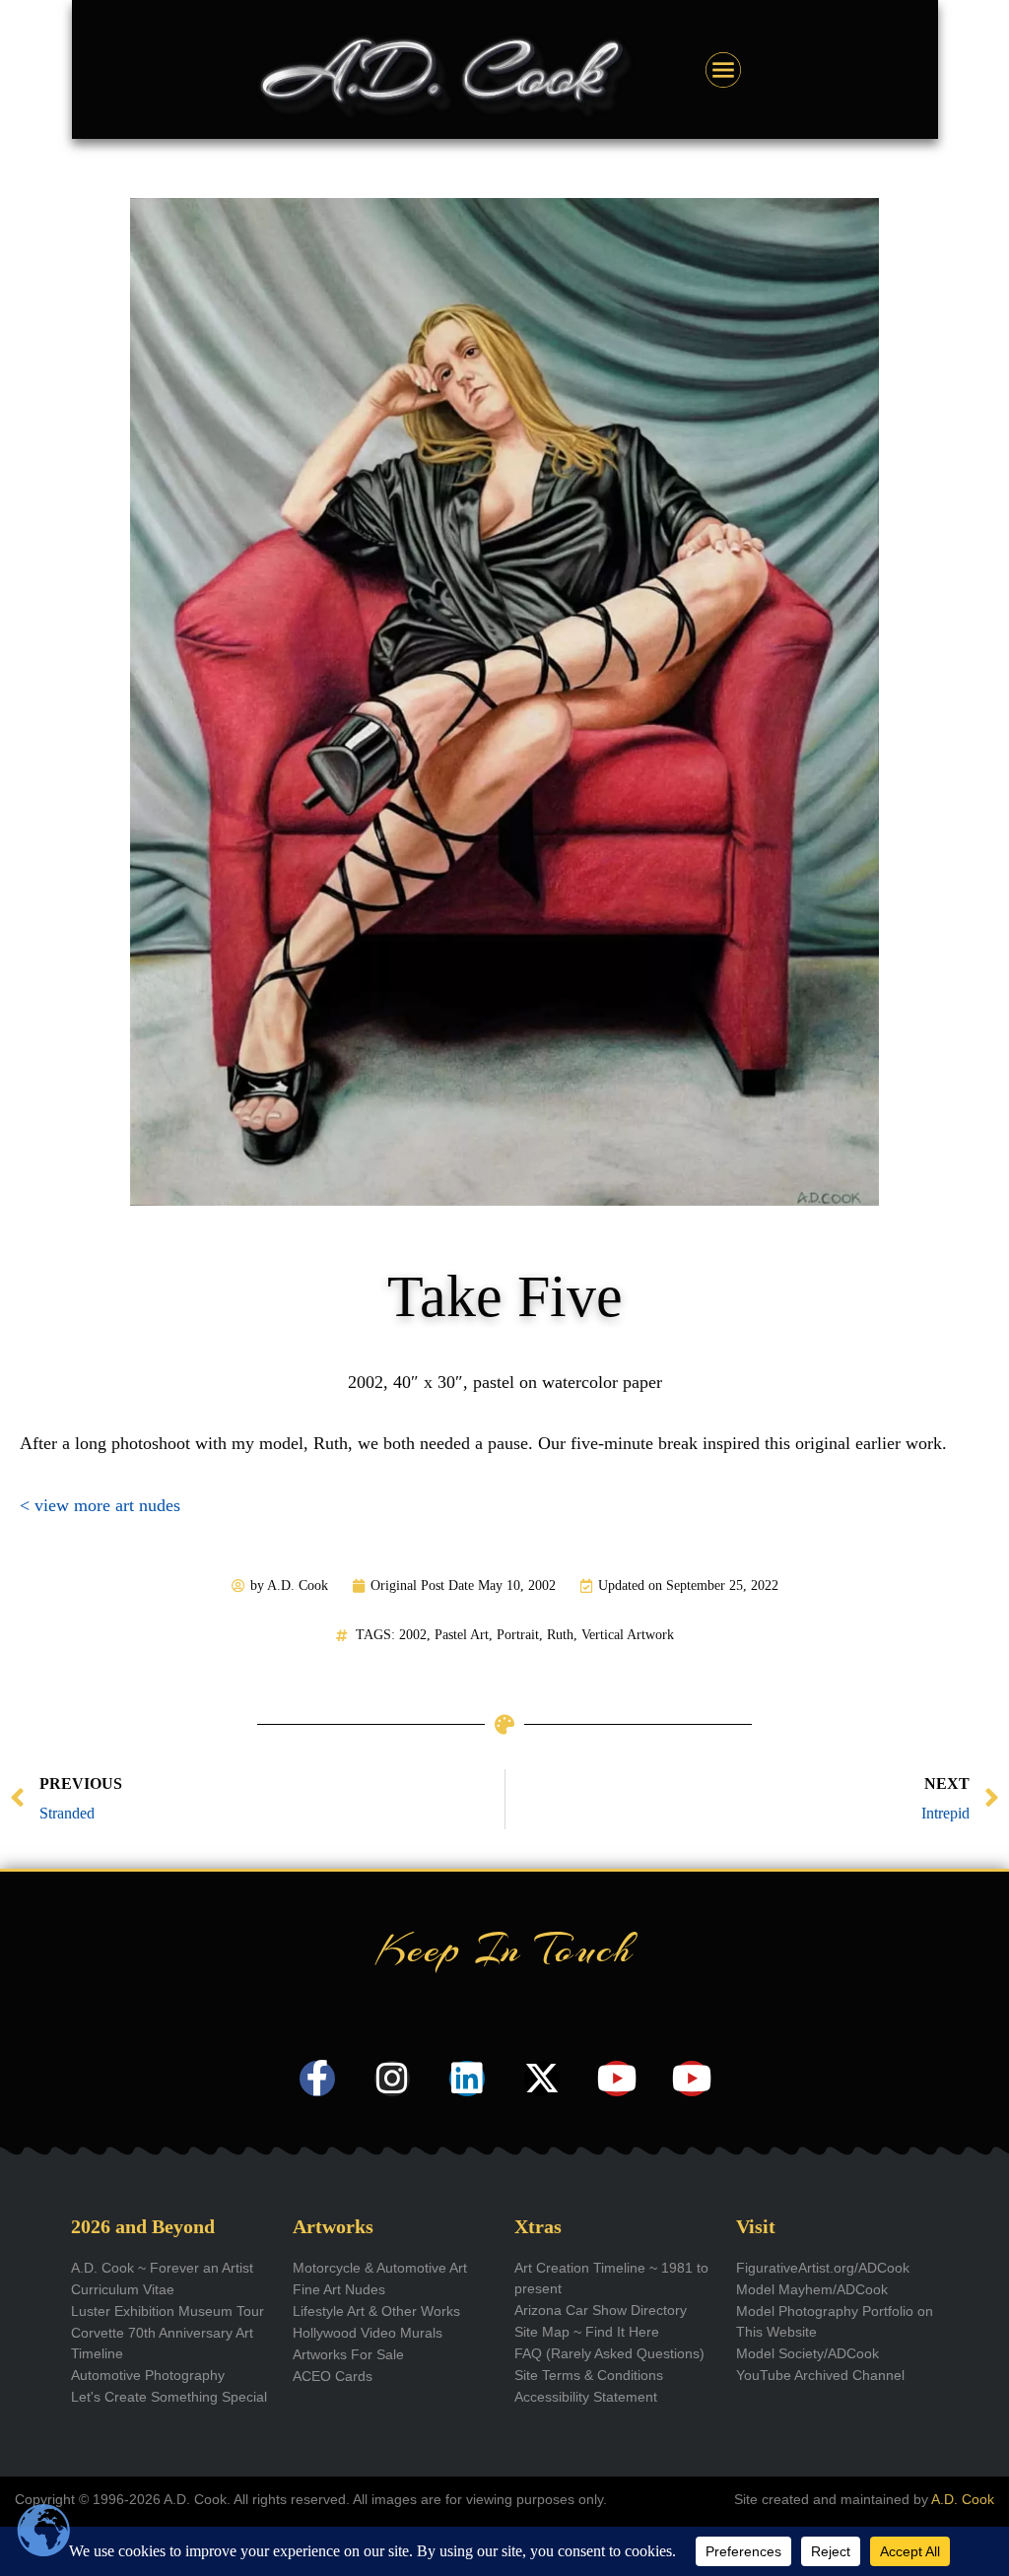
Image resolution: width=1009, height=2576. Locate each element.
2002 (413, 1635)
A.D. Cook (963, 2499)
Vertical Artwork (628, 1635)
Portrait (518, 1635)
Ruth (560, 1635)
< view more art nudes (100, 1505)
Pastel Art (462, 1635)
